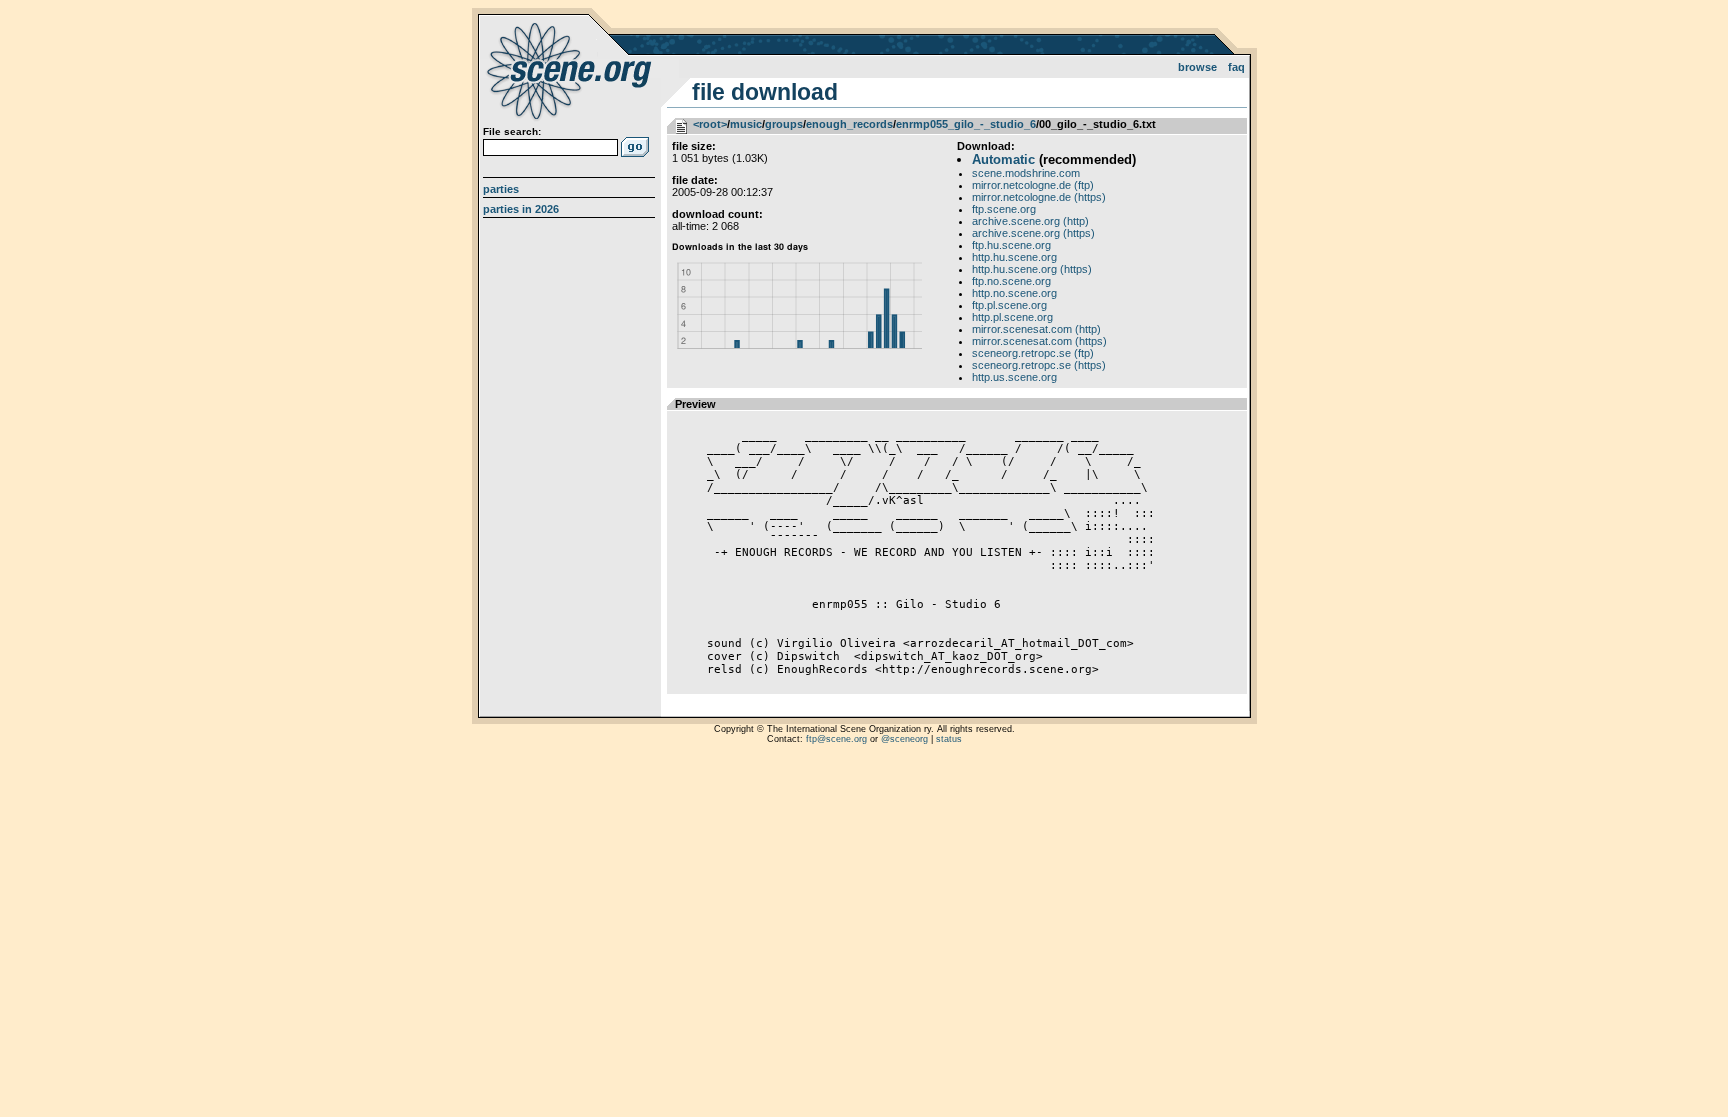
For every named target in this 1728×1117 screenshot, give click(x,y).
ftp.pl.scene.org (1009, 305)
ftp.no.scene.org (1011, 281)
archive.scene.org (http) (1030, 221)
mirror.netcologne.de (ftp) (1033, 185)
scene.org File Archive (571, 70)
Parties (501, 189)
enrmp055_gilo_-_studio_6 (966, 124)
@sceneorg (904, 739)
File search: (512, 131)
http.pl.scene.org (1012, 317)
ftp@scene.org (836, 739)
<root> (710, 124)
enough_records (849, 124)
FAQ (1236, 67)
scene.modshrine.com (1026, 173)
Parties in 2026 (521, 209)
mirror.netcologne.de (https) (1039, 197)
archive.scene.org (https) (1033, 233)
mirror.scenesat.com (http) (1036, 329)
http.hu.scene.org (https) (1032, 269)
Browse (1197, 67)
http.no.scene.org (1014, 293)
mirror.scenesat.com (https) (1039, 341)
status (949, 739)
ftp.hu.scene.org (1011, 245)
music (746, 124)
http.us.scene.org (1014, 377)
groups (784, 124)
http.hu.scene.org (1014, 257)
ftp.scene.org (1004, 209)
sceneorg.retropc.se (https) (1039, 365)
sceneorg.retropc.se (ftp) (1033, 353)
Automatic (1003, 159)
